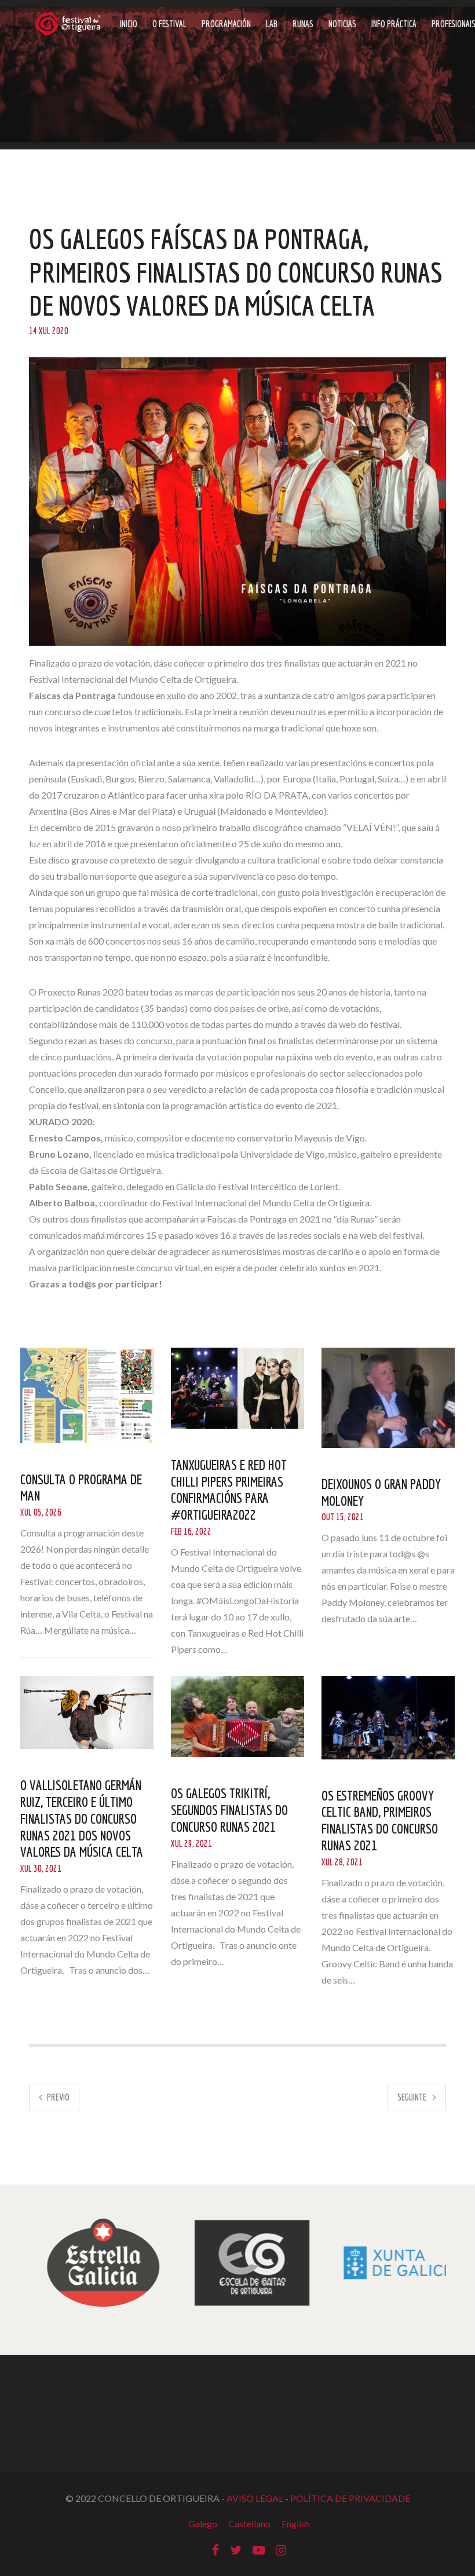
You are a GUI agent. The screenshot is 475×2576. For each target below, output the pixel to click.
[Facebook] (215, 2549)
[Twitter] (236, 2549)
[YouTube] (259, 2549)
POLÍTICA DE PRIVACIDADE (350, 2498)
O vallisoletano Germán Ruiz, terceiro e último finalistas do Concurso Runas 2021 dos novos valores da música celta (82, 1818)
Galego (203, 2524)
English (296, 2524)
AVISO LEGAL (255, 2498)
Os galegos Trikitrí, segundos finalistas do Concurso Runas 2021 (229, 1810)
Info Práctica (394, 24)
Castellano (249, 2524)
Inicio (129, 24)
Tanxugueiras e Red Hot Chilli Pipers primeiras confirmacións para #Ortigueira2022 (229, 1490)
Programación (226, 24)
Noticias (342, 24)
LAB (272, 24)
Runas (303, 24)
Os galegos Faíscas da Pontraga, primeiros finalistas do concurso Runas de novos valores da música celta (236, 272)
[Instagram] (281, 2549)
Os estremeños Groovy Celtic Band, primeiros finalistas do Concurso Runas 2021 (380, 1820)
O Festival (169, 24)
